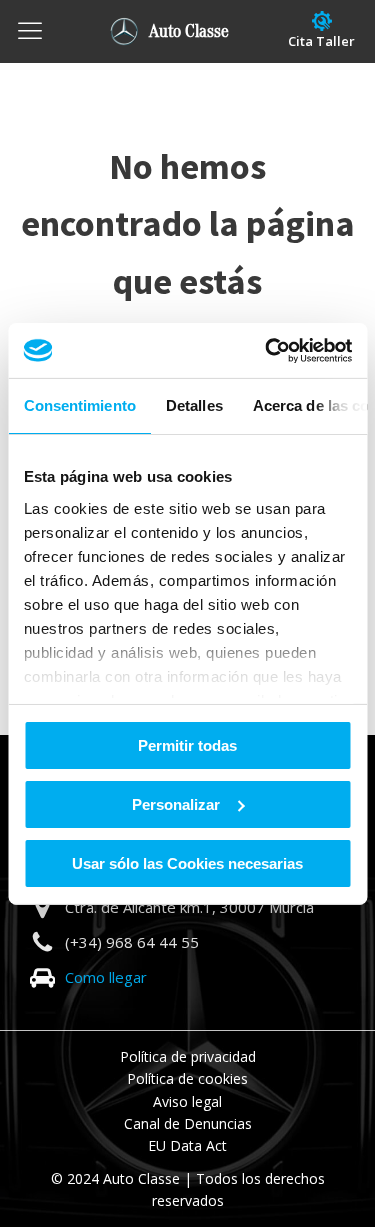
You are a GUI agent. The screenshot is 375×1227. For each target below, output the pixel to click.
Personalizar (176, 804)
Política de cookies (187, 1078)
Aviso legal (187, 1101)
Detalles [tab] (193, 405)
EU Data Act (187, 1145)
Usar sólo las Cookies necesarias (187, 862)
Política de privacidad (188, 1056)
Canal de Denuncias (188, 1123)
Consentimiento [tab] (79, 405)
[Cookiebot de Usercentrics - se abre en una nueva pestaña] (267, 350)
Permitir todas (187, 745)
